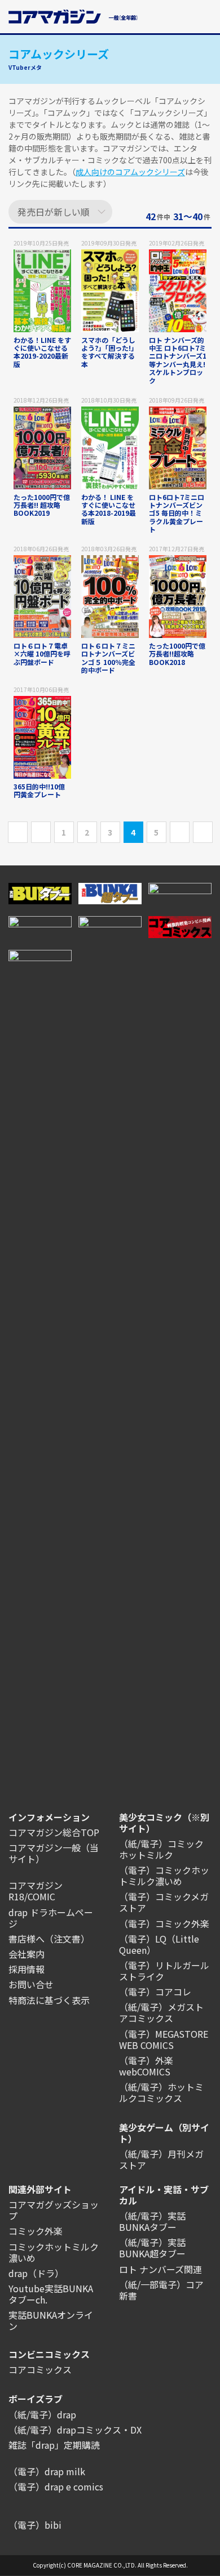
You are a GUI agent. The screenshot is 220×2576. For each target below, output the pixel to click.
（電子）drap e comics (56, 2486)
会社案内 (27, 1954)
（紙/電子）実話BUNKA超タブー (152, 2248)
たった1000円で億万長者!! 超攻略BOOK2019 (42, 505)
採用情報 (27, 1969)
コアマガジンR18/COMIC (36, 1891)
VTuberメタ (25, 67)
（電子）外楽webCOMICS (146, 2066)
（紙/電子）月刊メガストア (161, 2159)
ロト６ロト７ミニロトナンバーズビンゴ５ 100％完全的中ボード (108, 658)
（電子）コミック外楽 (164, 1923)
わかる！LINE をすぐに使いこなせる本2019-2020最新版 (42, 352)
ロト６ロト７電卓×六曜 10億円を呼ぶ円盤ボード (42, 654)
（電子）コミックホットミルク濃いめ (164, 1876)
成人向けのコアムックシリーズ (130, 172)
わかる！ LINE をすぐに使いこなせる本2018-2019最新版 (109, 509)
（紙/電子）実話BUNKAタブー (152, 2221)
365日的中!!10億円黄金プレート (39, 790)
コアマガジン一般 (45, 1847)
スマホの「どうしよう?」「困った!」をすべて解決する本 (109, 352)
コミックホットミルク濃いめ (54, 2252)
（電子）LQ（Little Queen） (159, 1944)
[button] (205, 15)
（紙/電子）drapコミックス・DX (75, 2430)
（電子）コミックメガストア (164, 1902)
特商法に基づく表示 (49, 2000)
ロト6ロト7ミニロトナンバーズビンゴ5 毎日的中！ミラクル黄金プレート (177, 513)
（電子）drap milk (47, 2471)
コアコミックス (40, 2369)
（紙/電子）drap (42, 2414)
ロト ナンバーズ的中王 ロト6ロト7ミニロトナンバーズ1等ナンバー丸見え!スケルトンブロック (178, 360)
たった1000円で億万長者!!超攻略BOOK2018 (177, 654)
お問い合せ (31, 1984)
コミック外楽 (36, 2231)
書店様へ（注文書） (49, 1939)
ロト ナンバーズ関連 (160, 2269)
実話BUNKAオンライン (51, 2320)
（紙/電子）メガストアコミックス (161, 2012)
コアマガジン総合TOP (54, 1832)
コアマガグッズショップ (54, 2210)
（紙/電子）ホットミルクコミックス (161, 2092)
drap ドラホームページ (51, 1918)
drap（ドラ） (36, 2273)
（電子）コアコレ (155, 1992)
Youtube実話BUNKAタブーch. (51, 2294)
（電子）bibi (35, 2525)
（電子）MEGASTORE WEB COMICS (164, 2039)
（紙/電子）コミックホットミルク (161, 1849)
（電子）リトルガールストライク (164, 1971)
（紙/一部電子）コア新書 (161, 2290)
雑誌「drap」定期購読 (54, 2445)
